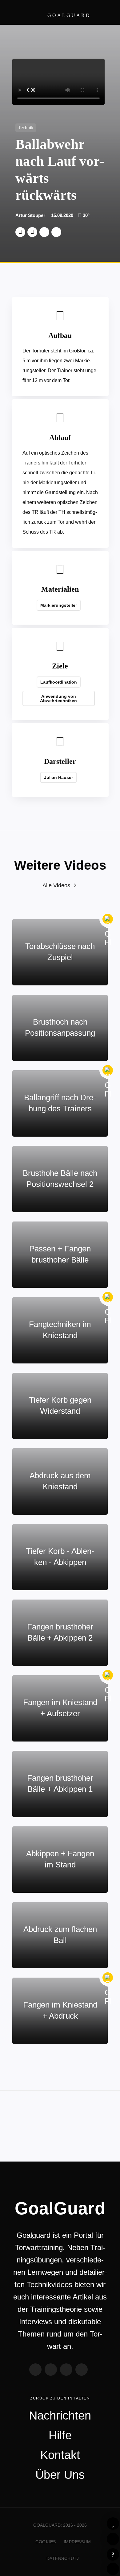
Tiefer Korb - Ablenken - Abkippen (60, 1557)
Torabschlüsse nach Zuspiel (60, 952)
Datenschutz (63, 2558)
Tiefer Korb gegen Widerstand (60, 1405)
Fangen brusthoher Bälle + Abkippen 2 (60, 1632)
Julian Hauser (58, 777)
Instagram (66, 2370)
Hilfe (113, 2554)
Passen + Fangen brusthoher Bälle (60, 1254)
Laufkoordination (59, 682)
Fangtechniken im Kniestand (60, 1330)
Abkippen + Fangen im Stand (60, 1859)
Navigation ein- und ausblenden (105, 12)
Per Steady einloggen (113, 2569)
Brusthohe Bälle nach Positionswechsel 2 (60, 1179)
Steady (82, 2370)
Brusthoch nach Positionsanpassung (60, 1027)
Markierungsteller (59, 605)
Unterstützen (44, 232)
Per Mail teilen (56, 232)
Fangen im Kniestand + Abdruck (60, 2010)
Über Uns (60, 2475)
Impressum (77, 2542)
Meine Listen (113, 2539)
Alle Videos (56, 885)
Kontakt (60, 2455)
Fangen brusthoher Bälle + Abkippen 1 (60, 1783)
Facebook (32, 232)
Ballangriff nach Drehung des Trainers (60, 1103)
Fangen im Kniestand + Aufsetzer (60, 1708)
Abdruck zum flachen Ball (60, 1935)
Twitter (20, 232)
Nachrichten (60, 2416)
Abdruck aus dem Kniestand (60, 1481)
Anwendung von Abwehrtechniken (58, 698)
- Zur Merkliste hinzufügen (113, 2524)
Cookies (46, 2542)
